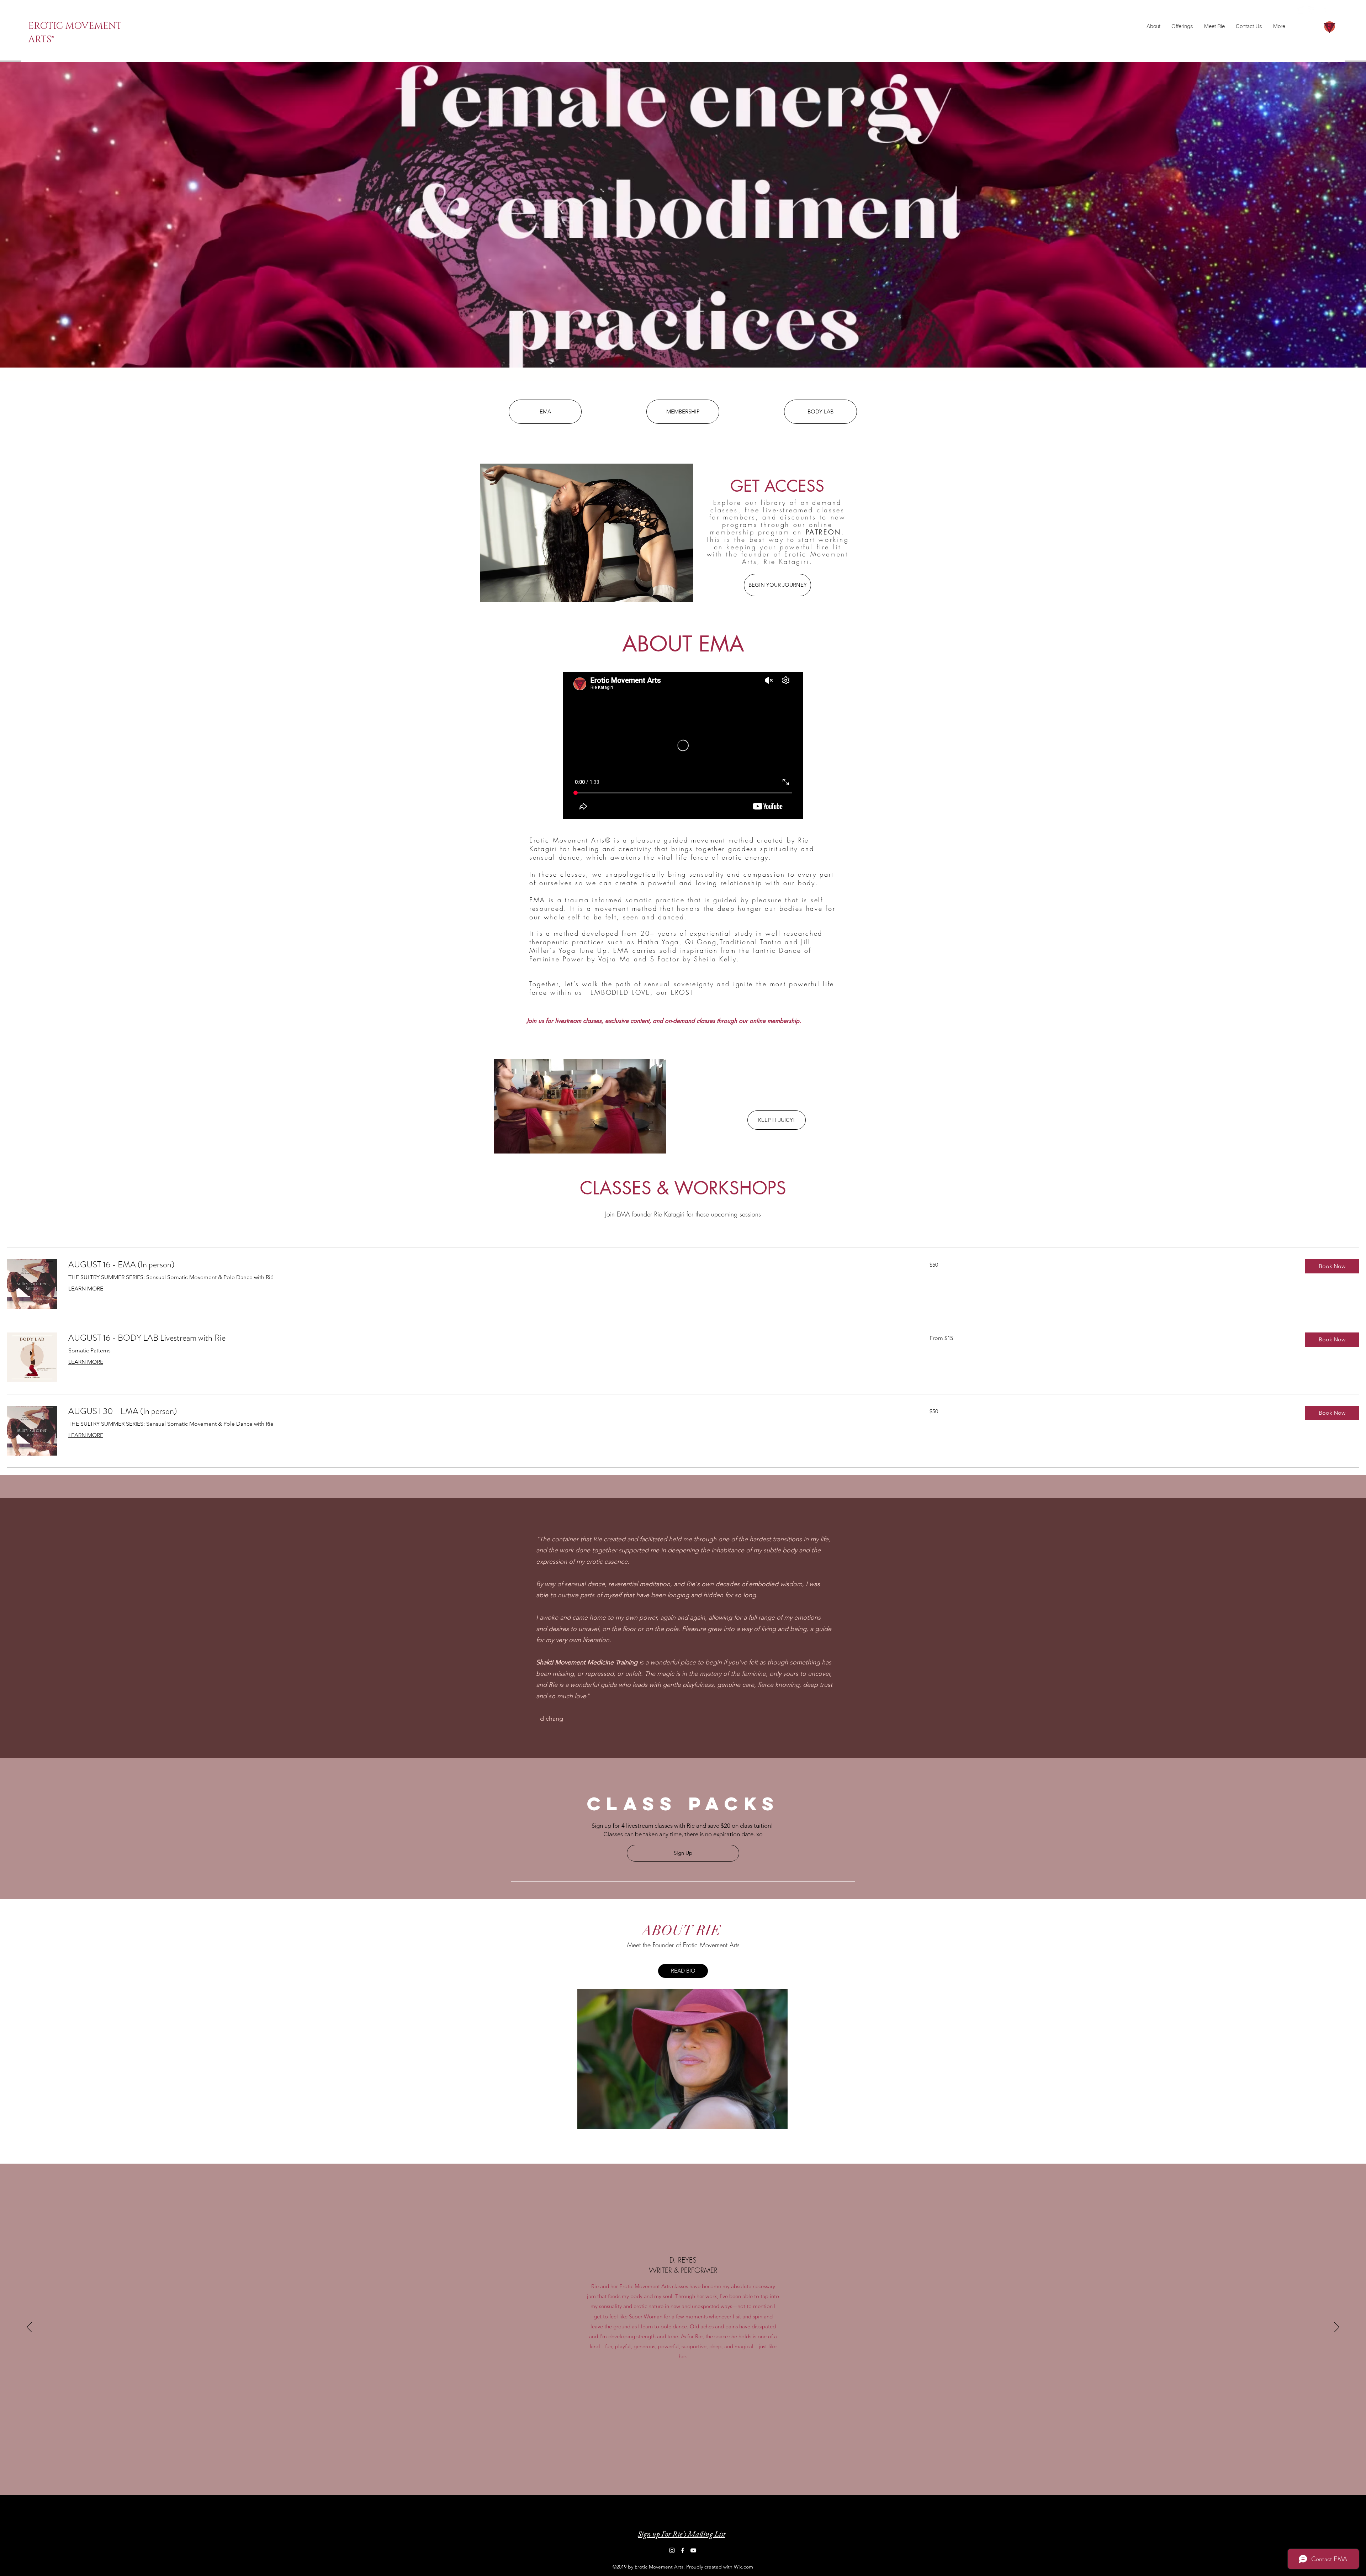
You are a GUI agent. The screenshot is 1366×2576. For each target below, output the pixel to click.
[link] (490, 1265)
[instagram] (1301, 10)
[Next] (1337, 2328)
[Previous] (29, 2328)
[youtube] (1322, 10)
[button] (1332, 1266)
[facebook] (1312, 10)
